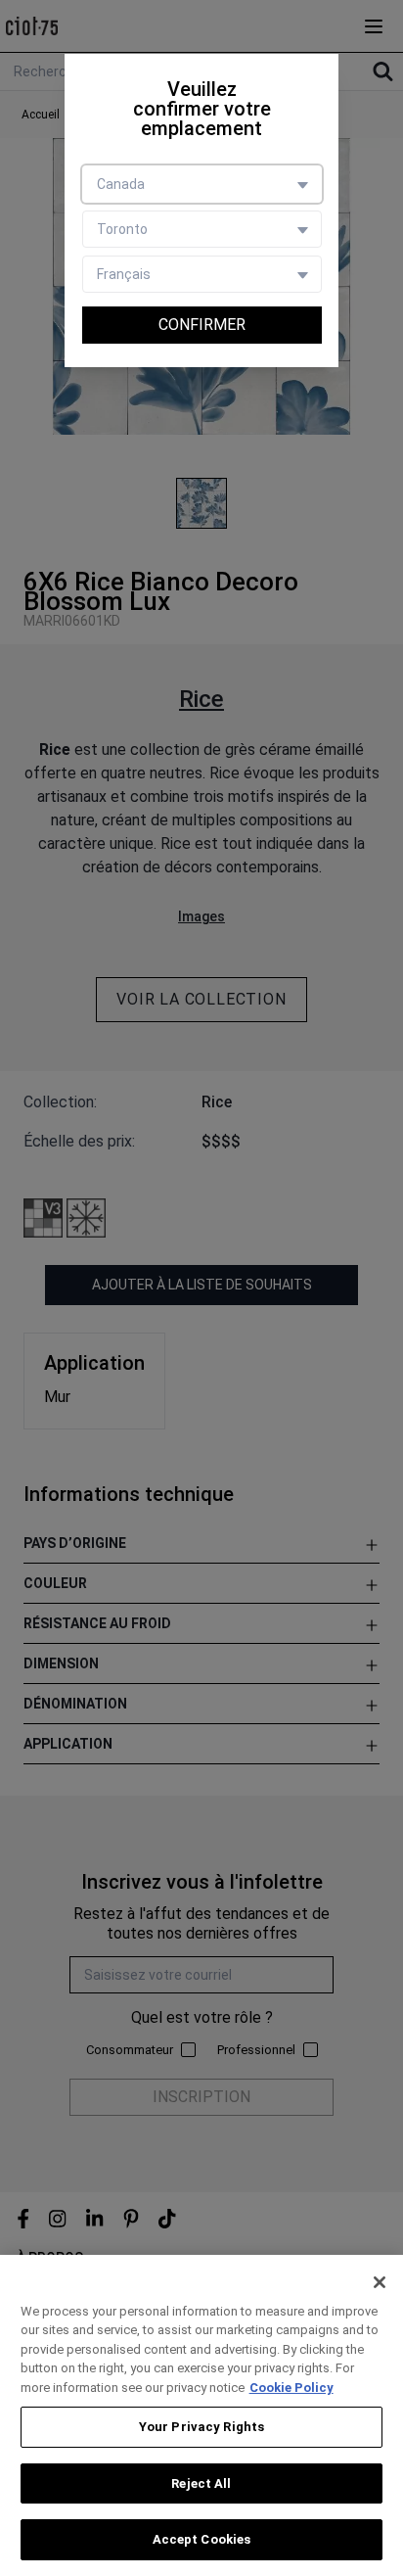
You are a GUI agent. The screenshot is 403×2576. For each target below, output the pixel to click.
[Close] (380, 2282)
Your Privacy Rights (201, 2427)
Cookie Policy (291, 2388)
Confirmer (202, 325)
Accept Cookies (202, 2539)
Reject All (201, 2483)
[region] (201, 2415)
